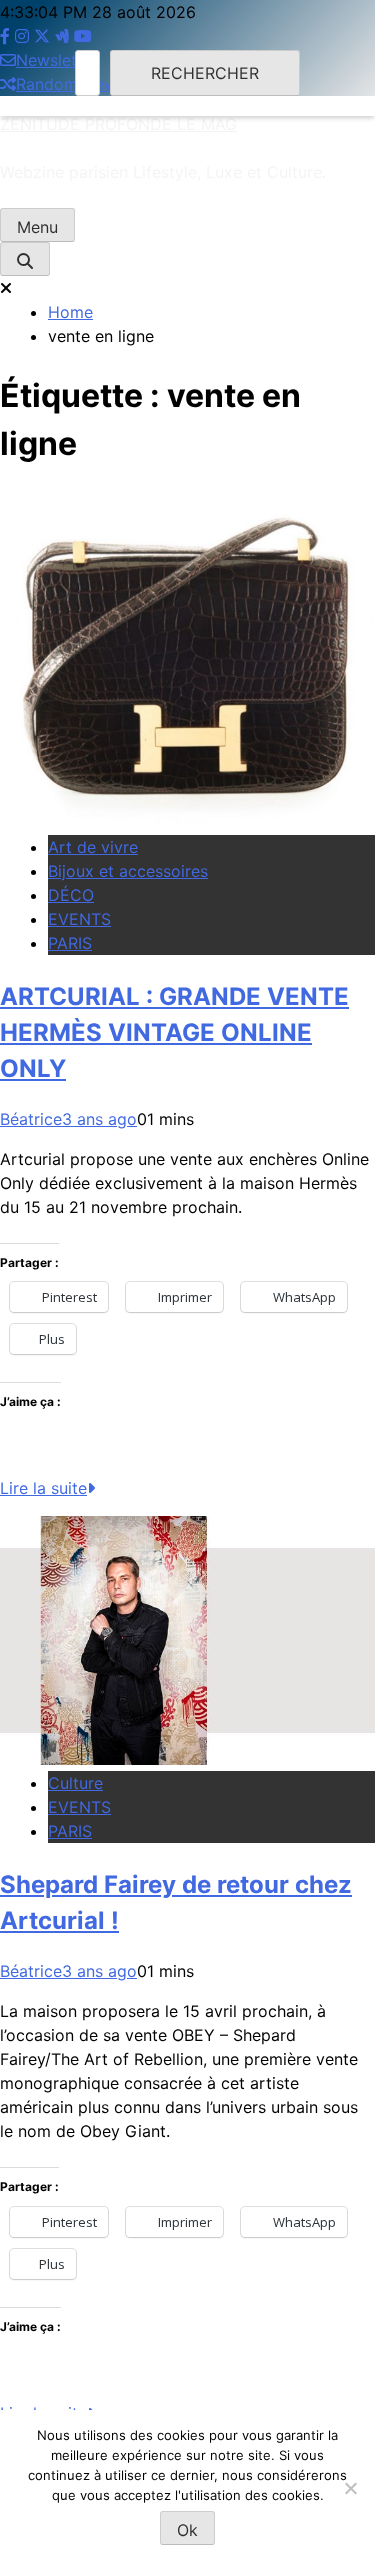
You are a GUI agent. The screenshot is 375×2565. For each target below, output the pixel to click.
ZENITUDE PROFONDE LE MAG (118, 124)
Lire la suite (43, 1488)
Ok (187, 2530)
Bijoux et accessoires (128, 871)
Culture (75, 1783)
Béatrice (31, 1119)
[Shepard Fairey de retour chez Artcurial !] (187, 1759)
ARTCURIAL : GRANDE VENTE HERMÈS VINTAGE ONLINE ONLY (174, 1032)
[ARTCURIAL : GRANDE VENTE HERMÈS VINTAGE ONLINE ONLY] (187, 823)
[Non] (350, 2488)
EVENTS (79, 919)
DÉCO (71, 895)
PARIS (70, 943)
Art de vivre (93, 847)
